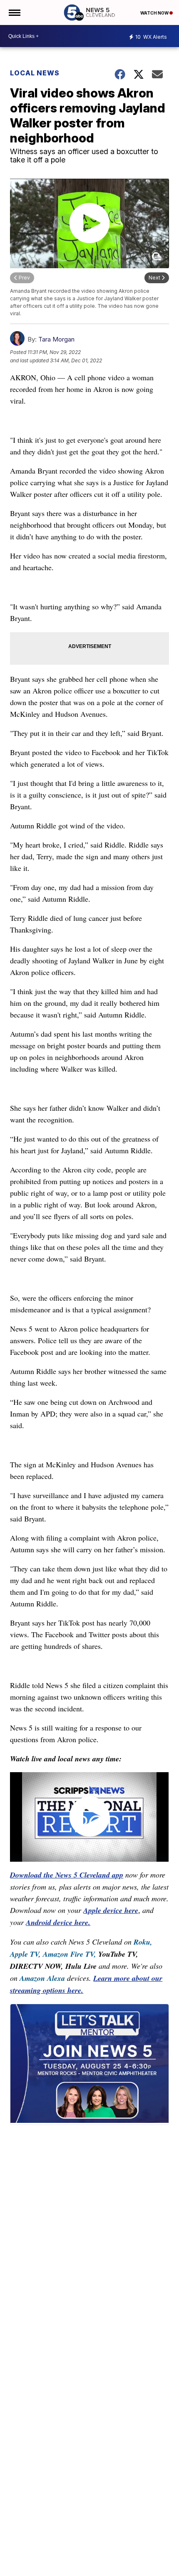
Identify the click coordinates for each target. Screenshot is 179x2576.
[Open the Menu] (14, 12)
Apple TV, (25, 1954)
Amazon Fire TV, (70, 1954)
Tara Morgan (56, 339)
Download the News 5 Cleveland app (67, 1875)
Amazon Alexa (42, 1978)
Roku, (143, 1942)
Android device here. (58, 1922)
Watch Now (155, 13)
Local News (35, 73)
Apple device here (111, 1910)
